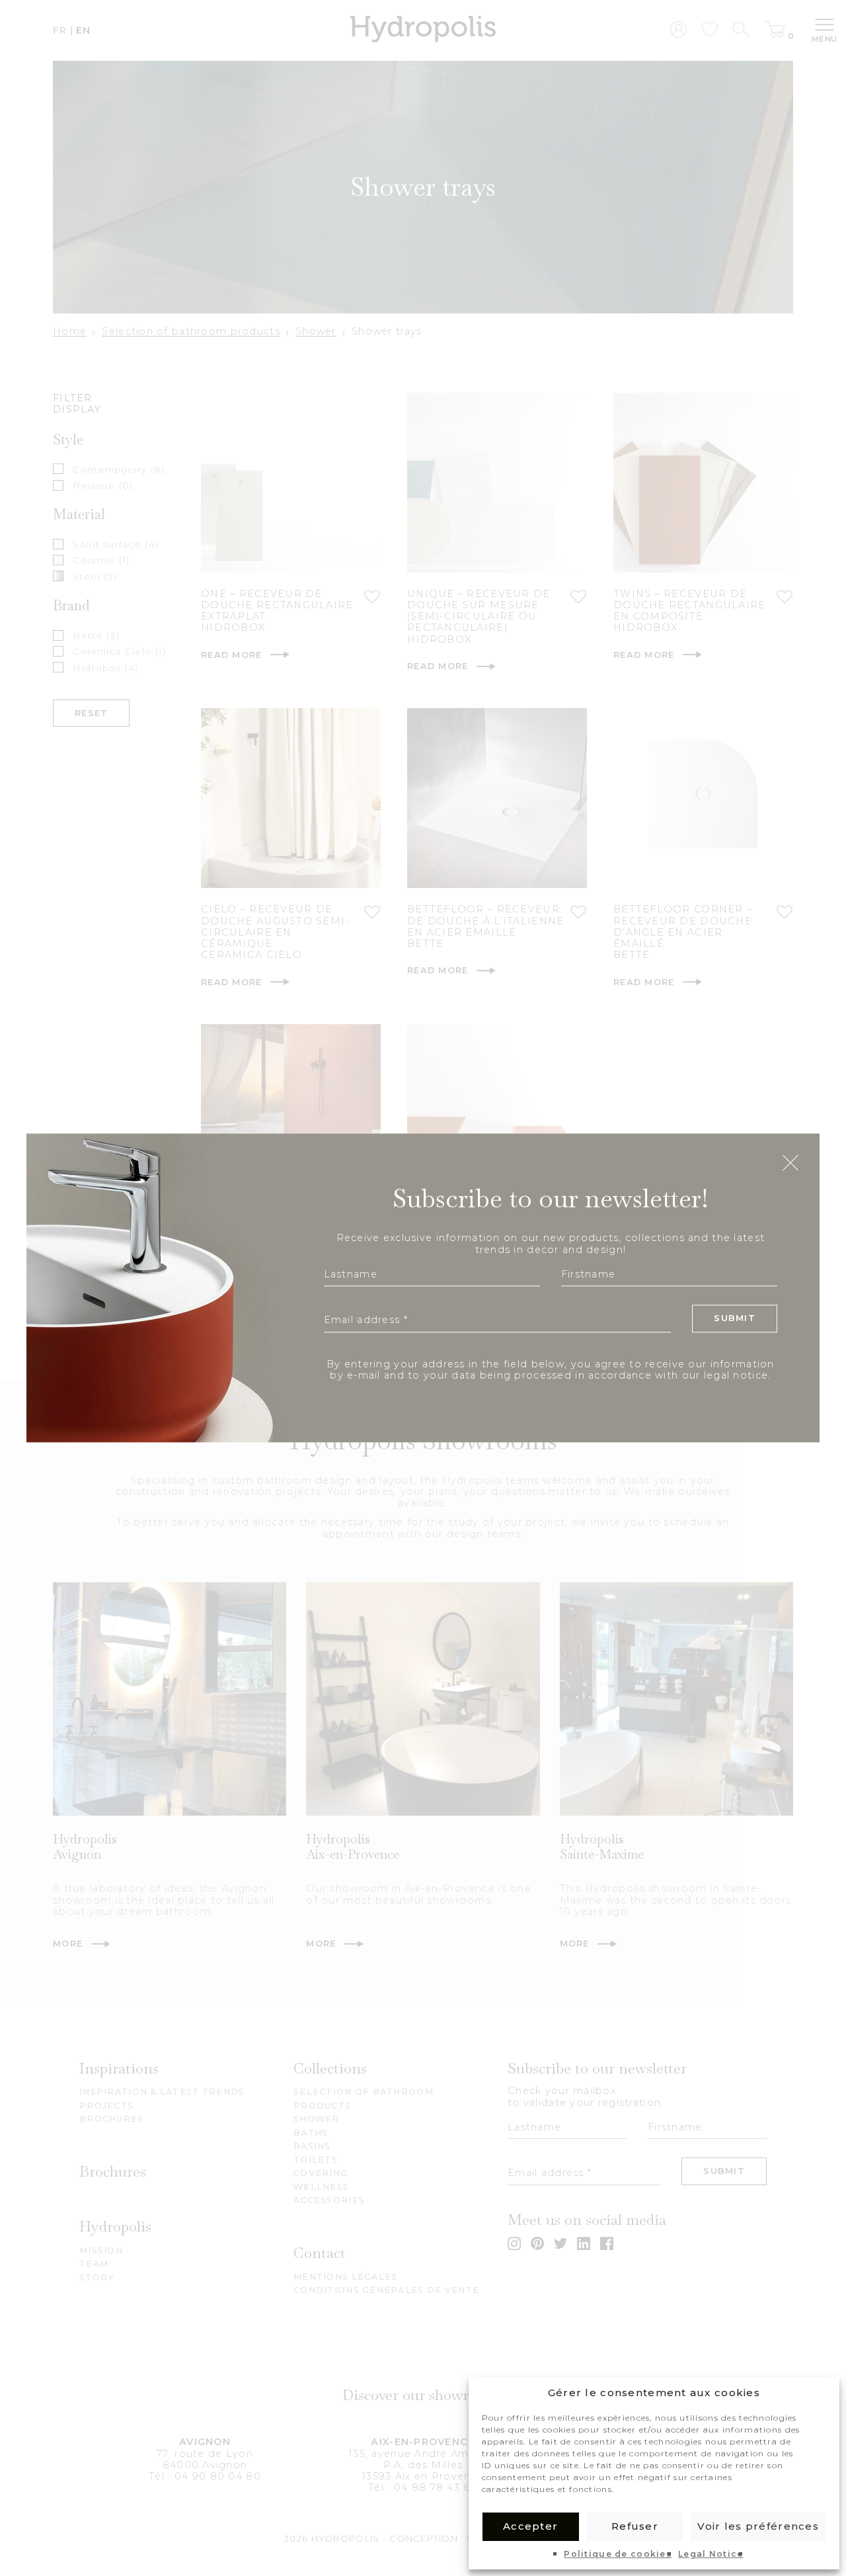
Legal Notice (711, 2554)
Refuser (635, 2526)
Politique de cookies (618, 2554)
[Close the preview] (790, 1164)
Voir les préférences (758, 2526)
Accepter (530, 2526)
